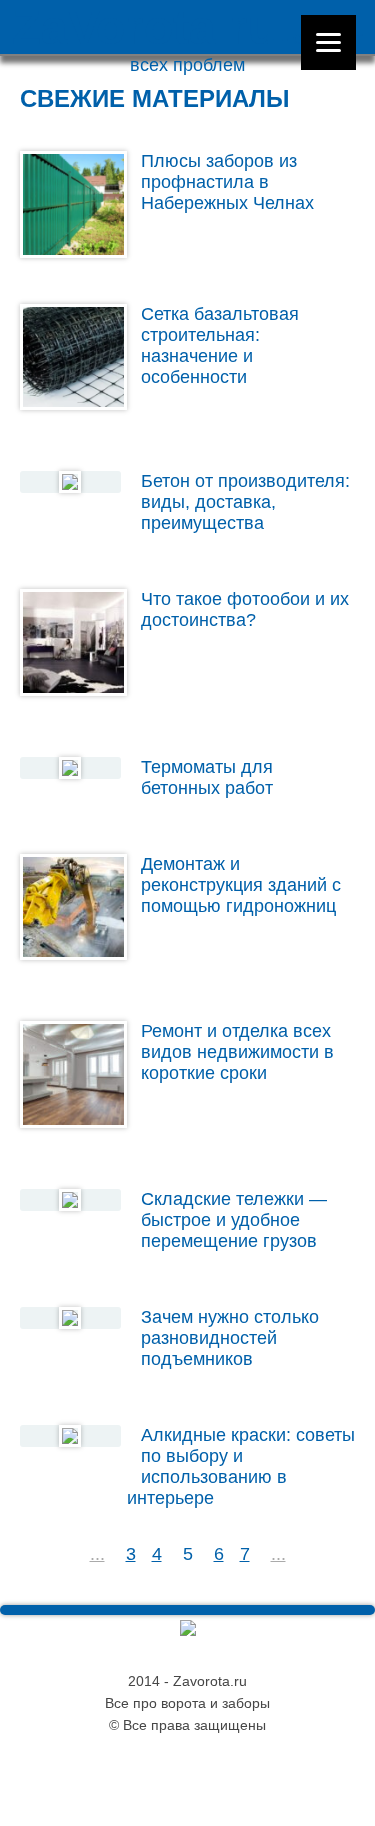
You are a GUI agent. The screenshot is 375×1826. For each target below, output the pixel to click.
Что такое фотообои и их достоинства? (245, 609)
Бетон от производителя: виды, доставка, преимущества (245, 502)
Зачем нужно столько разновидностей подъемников (230, 1338)
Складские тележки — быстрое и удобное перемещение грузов (234, 1220)
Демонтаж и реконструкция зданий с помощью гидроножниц (241, 885)
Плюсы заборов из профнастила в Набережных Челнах (227, 182)
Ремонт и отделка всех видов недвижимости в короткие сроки (237, 1052)
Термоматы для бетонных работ (207, 777)
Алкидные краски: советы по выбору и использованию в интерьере (240, 1466)
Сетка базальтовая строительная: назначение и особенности (220, 345)
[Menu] (328, 42)
